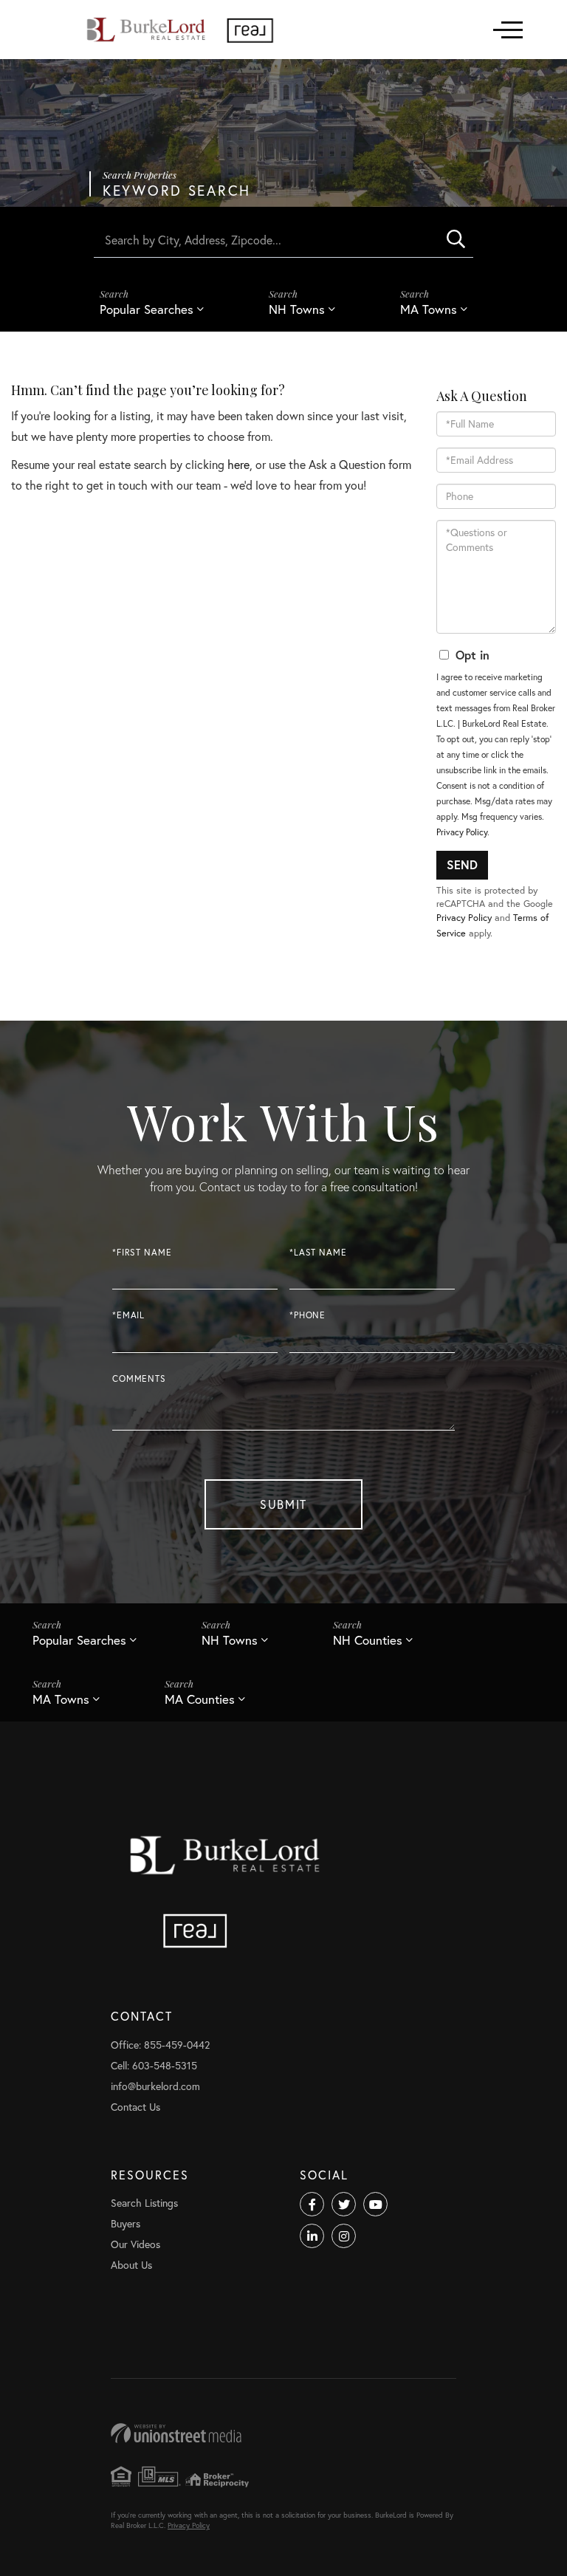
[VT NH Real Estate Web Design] (283, 2433)
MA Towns (429, 309)
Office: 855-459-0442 (160, 2045)
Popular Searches (147, 309)
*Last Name (318, 1252)
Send (462, 864)
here (238, 464)
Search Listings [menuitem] (144, 2203)
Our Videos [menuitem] (135, 2244)
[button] (456, 239)
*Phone (307, 1315)
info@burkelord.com (155, 2086)
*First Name (142, 1252)
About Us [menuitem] (131, 2265)
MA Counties (200, 1699)
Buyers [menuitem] (126, 2223)
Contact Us (135, 2107)
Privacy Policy (462, 832)
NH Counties (368, 1640)
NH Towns (297, 309)
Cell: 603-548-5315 (154, 2065)
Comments (139, 1378)
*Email (128, 1315)
